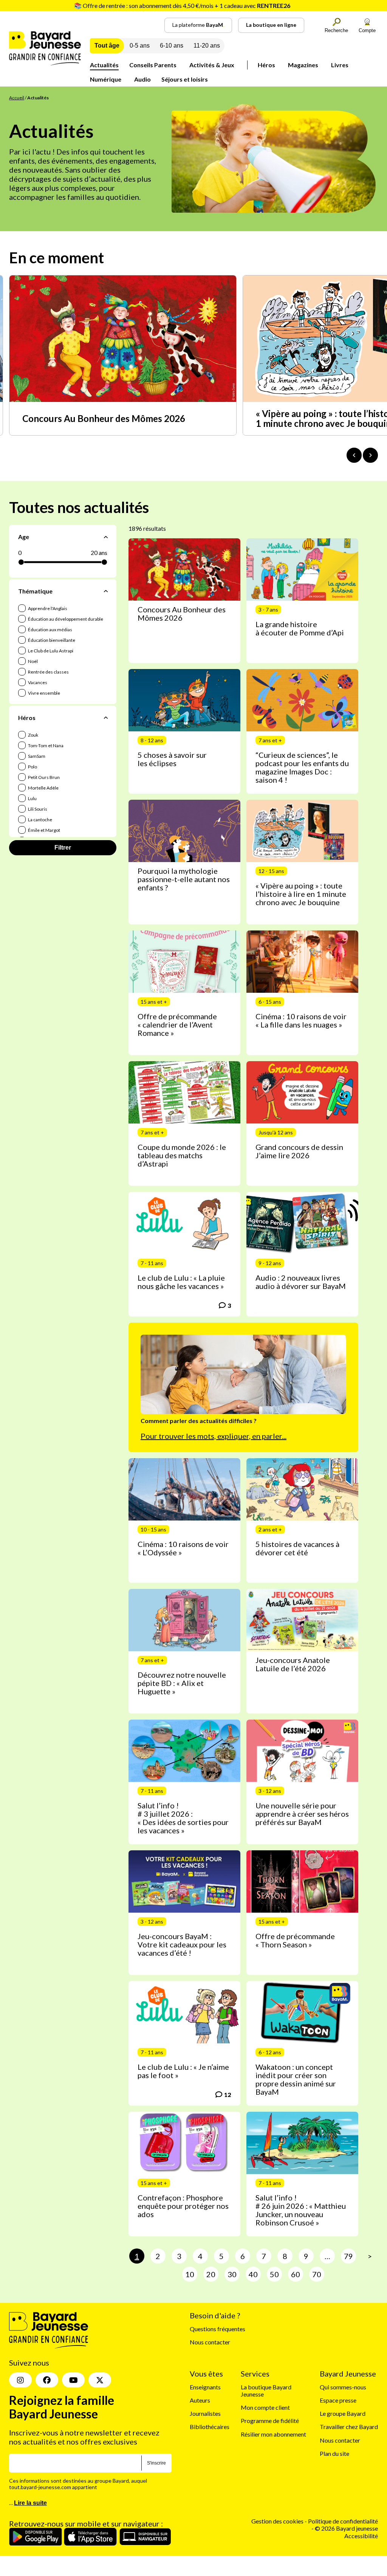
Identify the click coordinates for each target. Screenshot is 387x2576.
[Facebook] (47, 2380)
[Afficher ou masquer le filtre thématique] (106, 591)
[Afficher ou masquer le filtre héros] (106, 717)
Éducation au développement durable (65, 619)
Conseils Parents (153, 65)
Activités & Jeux (212, 65)
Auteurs (200, 2400)
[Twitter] (100, 2380)
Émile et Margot (44, 830)
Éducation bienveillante (51, 640)
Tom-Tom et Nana (45, 746)
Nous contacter (210, 2342)
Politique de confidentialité (343, 2521)
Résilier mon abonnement (273, 2434)
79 (348, 2256)
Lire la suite (30, 2503)
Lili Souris (37, 809)
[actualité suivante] (370, 455)
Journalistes (205, 2413)
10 (190, 2274)
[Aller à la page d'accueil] (45, 63)
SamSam (36, 756)
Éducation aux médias (50, 630)
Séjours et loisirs (185, 79)
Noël (33, 661)
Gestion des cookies (277, 2521)
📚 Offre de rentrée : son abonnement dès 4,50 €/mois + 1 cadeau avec (182, 5)
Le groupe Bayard (343, 2413)
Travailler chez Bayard (349, 2427)
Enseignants (205, 2387)
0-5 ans (140, 46)
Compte (367, 30)
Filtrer (63, 848)
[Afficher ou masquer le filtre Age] (106, 537)
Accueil (17, 98)
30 (232, 2274)
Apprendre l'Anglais (47, 608)
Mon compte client (265, 2407)
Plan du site (334, 2453)
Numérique (106, 79)
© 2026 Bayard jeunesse (346, 2528)
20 (211, 2274)
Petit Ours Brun (43, 777)
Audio (142, 79)
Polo (32, 767)
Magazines (303, 65)
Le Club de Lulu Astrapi (50, 651)
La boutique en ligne (271, 25)
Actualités (104, 65)
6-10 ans (172, 46)
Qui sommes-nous (343, 2387)
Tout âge (107, 46)
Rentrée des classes (48, 672)
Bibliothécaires (210, 2427)
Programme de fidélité (270, 2421)
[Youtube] (73, 2380)
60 (296, 2274)
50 (274, 2274)
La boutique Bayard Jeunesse (266, 2391)
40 (253, 2274)
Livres (340, 65)
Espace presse (338, 2400)
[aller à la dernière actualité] (354, 455)
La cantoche (40, 820)
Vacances (37, 682)
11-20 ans (207, 46)
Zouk (33, 735)
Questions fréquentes (217, 2329)
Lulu (32, 798)
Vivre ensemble (44, 693)
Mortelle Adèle (43, 788)
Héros (266, 65)
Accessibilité (361, 2536)
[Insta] (20, 2380)
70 (317, 2274)
